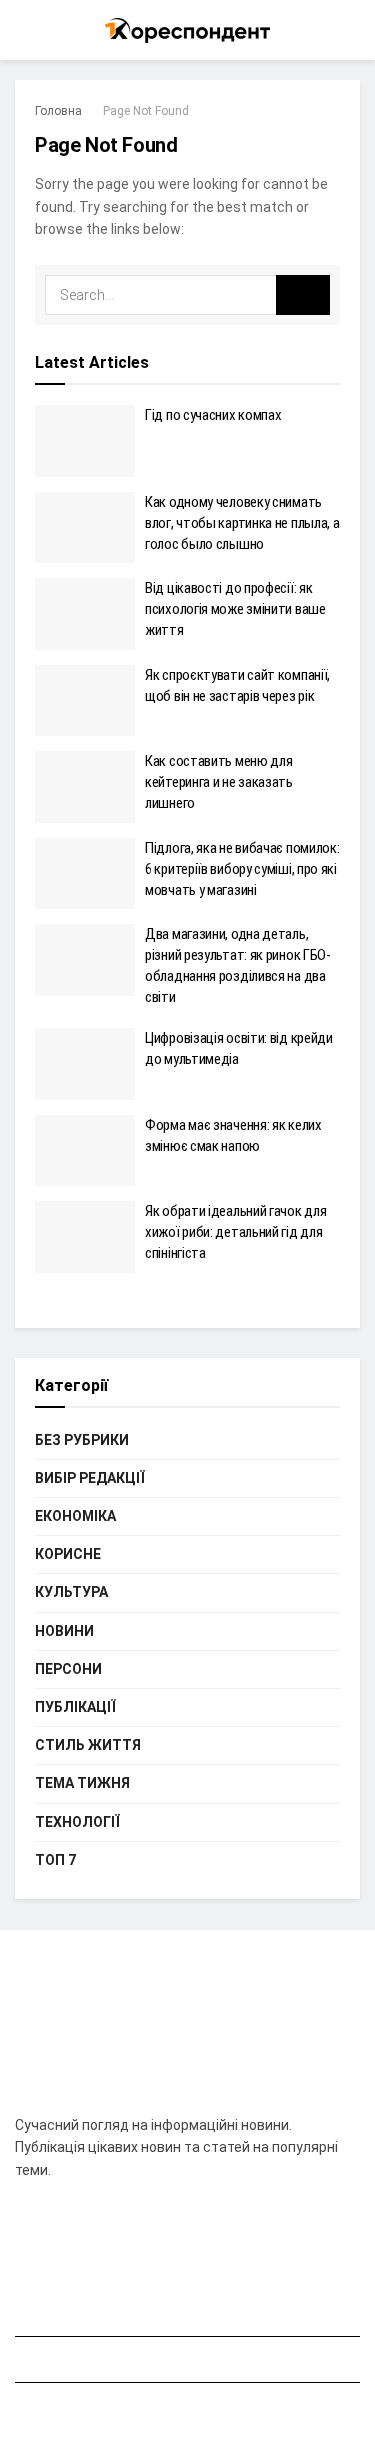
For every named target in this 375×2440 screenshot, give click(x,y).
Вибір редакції (90, 1478)
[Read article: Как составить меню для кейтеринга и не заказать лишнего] (85, 787)
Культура (71, 1592)
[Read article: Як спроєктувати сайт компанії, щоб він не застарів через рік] (85, 701)
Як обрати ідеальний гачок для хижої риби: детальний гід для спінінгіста (235, 1232)
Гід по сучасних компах (213, 415)
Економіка (75, 1516)
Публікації (75, 1707)
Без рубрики (82, 1440)
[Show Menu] (23, 30)
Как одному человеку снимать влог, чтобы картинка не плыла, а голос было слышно (242, 523)
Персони (68, 1669)
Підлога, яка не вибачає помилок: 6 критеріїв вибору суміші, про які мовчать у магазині (242, 869)
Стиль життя (88, 1745)
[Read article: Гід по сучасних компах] (85, 441)
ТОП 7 (55, 1860)
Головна (58, 111)
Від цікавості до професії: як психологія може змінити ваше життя (235, 609)
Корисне (68, 1554)
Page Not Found (146, 111)
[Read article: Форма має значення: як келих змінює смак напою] (85, 1151)
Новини (64, 1631)
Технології (77, 1822)
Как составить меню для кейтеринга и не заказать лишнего (219, 782)
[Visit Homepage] (187, 30)
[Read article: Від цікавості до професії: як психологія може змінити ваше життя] (85, 614)
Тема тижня (82, 1783)
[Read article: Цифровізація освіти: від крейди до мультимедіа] (85, 1064)
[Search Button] (351, 30)
